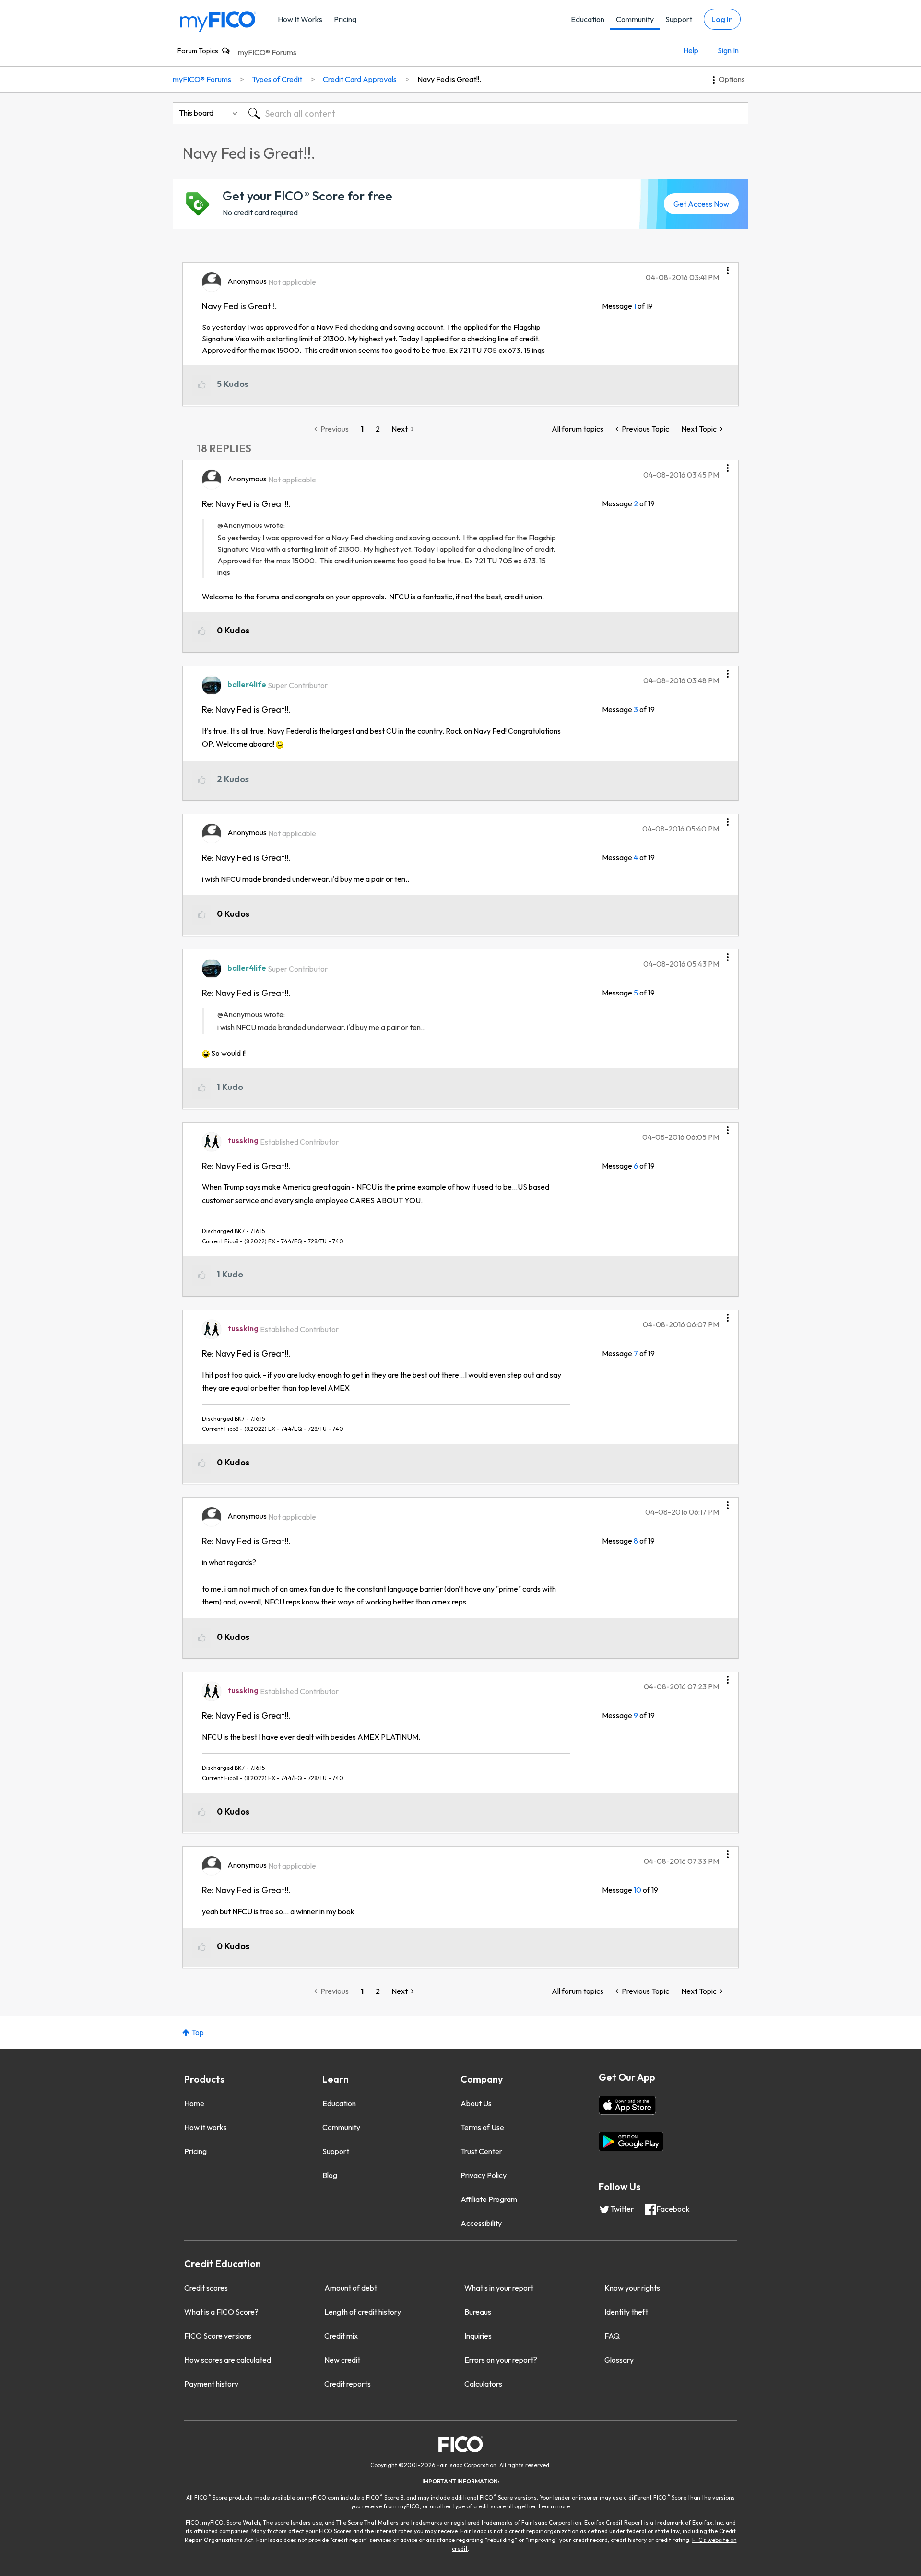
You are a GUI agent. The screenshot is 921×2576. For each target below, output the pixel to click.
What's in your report (499, 2288)
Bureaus (478, 2312)
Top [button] (198, 2032)
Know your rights (632, 2288)
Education (588, 19)
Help (691, 50)
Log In (722, 19)
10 (638, 1890)
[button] (728, 267)
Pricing (345, 19)
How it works (206, 2127)
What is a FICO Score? (221, 2312)
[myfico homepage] (218, 21)
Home (194, 2103)
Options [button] (732, 79)
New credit (342, 2360)
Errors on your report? (501, 2360)
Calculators (483, 2384)
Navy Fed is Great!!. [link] (449, 79)
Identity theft (626, 2312)
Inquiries (478, 2336)
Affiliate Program (489, 2199)
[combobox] (496, 113)
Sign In (728, 50)
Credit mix (341, 2336)
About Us (476, 2103)
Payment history (211, 2384)
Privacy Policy (484, 2175)
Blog (330, 2175)
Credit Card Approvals (360, 79)
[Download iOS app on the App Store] (627, 2105)
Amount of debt (351, 2288)
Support (679, 19)
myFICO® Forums (267, 52)
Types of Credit (277, 79)
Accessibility (481, 2223)
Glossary (619, 2360)
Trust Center (481, 2151)
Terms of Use (482, 2127)
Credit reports (348, 2384)
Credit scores (206, 2288)
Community (635, 19)
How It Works (300, 19)
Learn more (554, 2506)
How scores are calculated (228, 2360)
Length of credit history (363, 2312)
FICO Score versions (218, 2336)
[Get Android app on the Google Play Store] (631, 2142)
